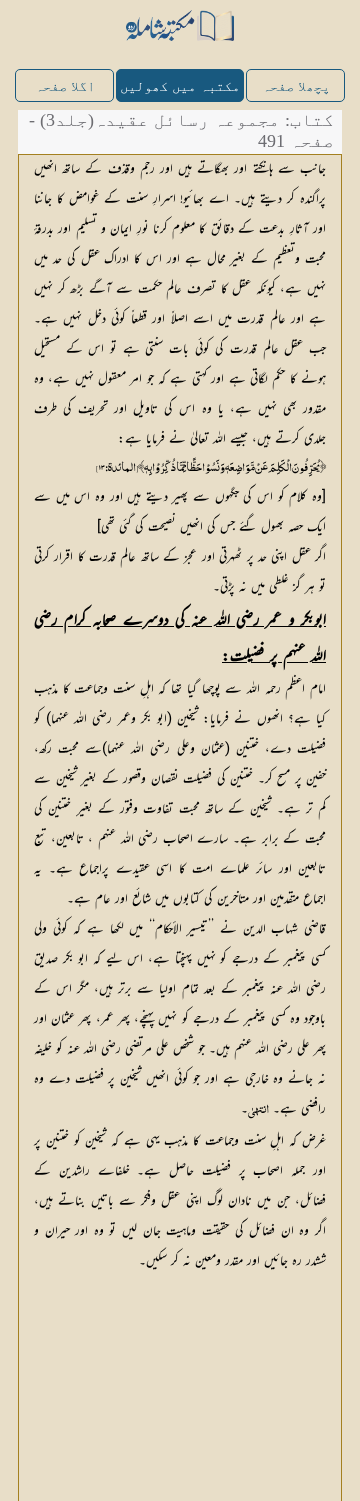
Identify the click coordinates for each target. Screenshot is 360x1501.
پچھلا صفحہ (296, 86)
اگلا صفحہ (65, 86)
